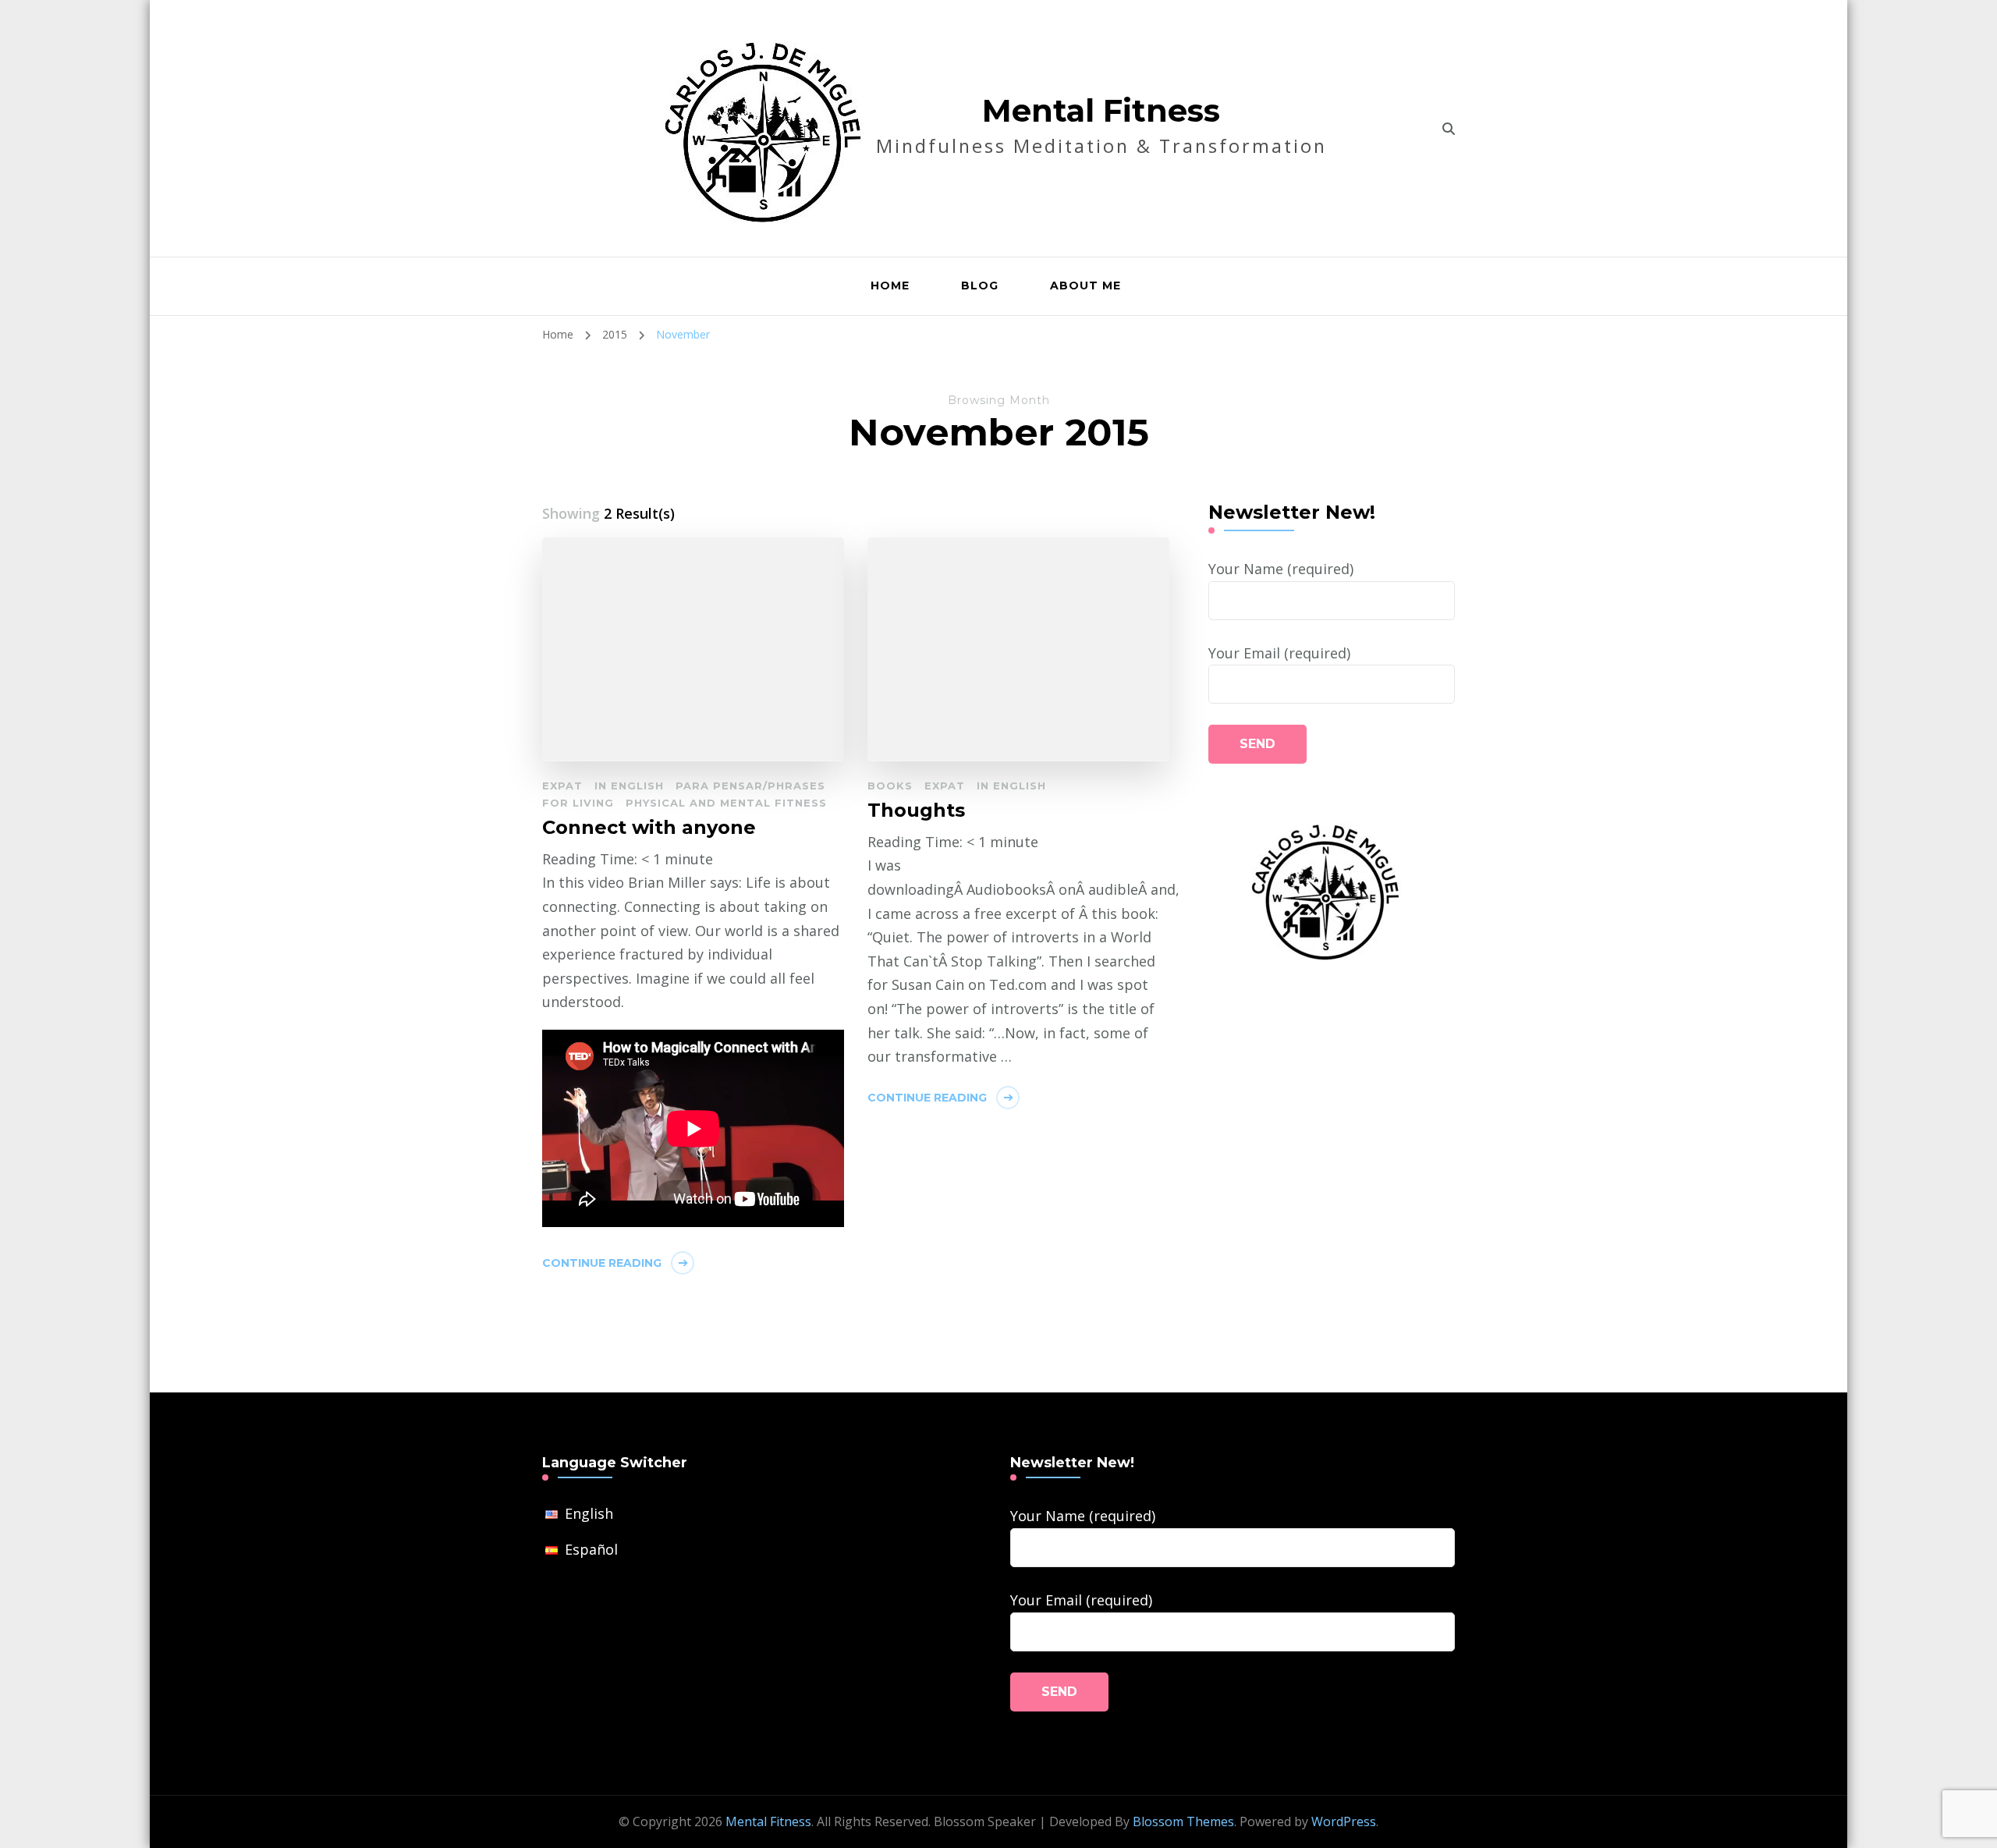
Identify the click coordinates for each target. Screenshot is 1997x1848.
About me (1085, 286)
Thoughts (916, 810)
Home (890, 286)
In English (629, 786)
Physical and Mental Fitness (726, 803)
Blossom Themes (1183, 1821)
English (589, 1513)
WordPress (1344, 1821)
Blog (980, 286)
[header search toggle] (1449, 129)
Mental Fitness (1101, 110)
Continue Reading (602, 1263)
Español (591, 1549)
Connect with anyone (649, 827)
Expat (562, 786)
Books (890, 786)
